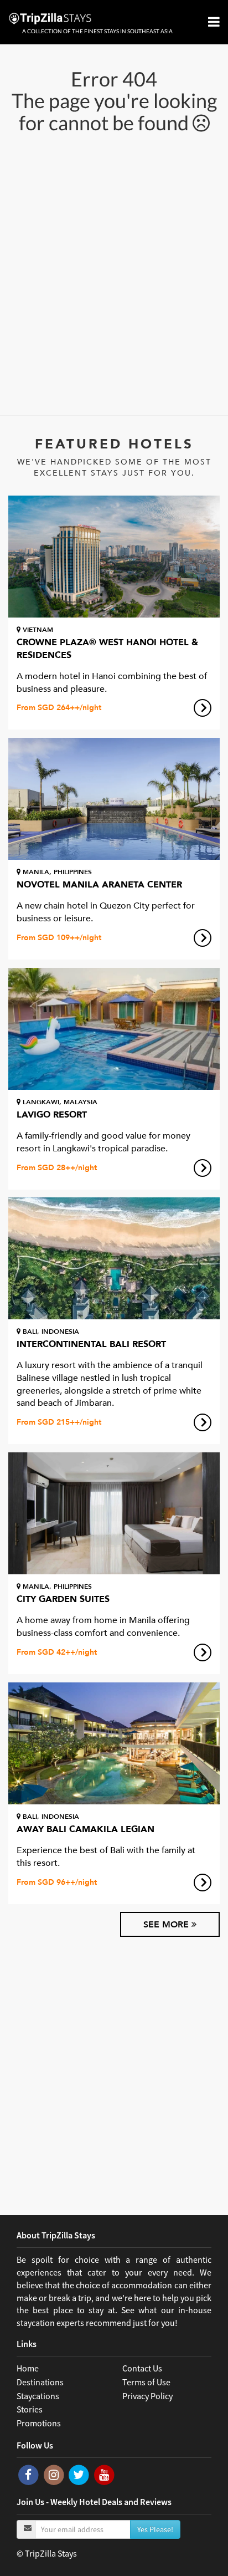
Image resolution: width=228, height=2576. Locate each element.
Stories (30, 2409)
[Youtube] (104, 2474)
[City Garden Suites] (114, 1513)
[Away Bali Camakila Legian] (114, 1743)
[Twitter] (80, 2474)
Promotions (39, 2423)
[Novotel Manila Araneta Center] (114, 799)
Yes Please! (155, 2529)
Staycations (38, 2396)
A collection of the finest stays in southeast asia (97, 31)
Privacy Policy (147, 2396)
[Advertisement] (114, 273)
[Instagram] (55, 2474)
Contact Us (142, 2368)
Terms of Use (146, 2382)
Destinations (40, 2382)
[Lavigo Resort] (114, 1029)
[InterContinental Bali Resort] (114, 1258)
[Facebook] (29, 2474)
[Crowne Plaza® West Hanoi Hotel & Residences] (114, 557)
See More (167, 1925)
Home (28, 2368)
